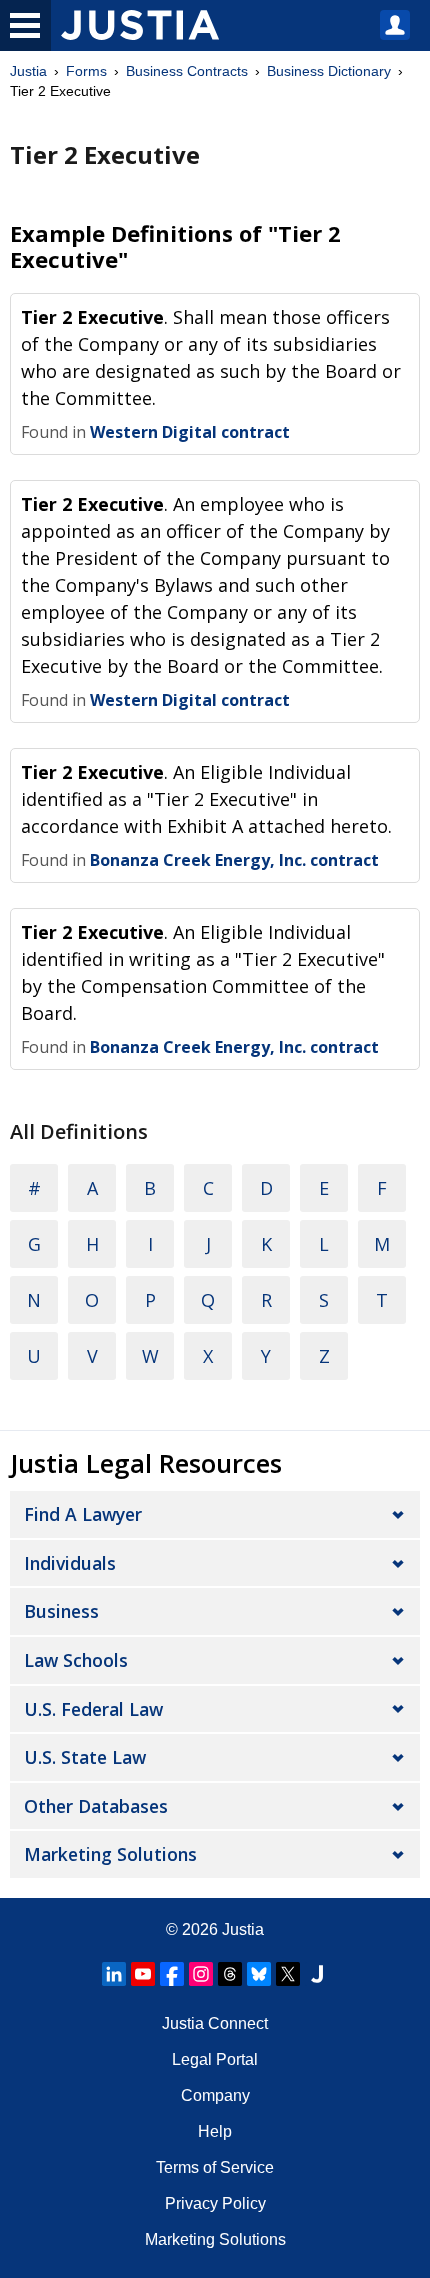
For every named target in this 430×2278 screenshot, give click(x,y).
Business (61, 1611)
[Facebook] (172, 1974)
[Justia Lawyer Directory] (317, 1974)
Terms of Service (215, 2167)
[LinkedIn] (114, 1974)
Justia (28, 71)
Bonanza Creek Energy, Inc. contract (234, 860)
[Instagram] (201, 1974)
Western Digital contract (190, 432)
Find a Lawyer (83, 1514)
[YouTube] (143, 1974)
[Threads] (230, 1974)
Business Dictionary (329, 71)
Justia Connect (215, 2023)
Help (215, 2131)
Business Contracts (187, 71)
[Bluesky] (259, 1974)
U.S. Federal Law (93, 1709)
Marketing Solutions (110, 1854)
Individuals (70, 1563)
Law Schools (76, 1660)
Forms (86, 71)
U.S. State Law (85, 1757)
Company (215, 2095)
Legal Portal (215, 2059)
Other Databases (96, 1806)
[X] (288, 1974)
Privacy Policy (215, 2203)
